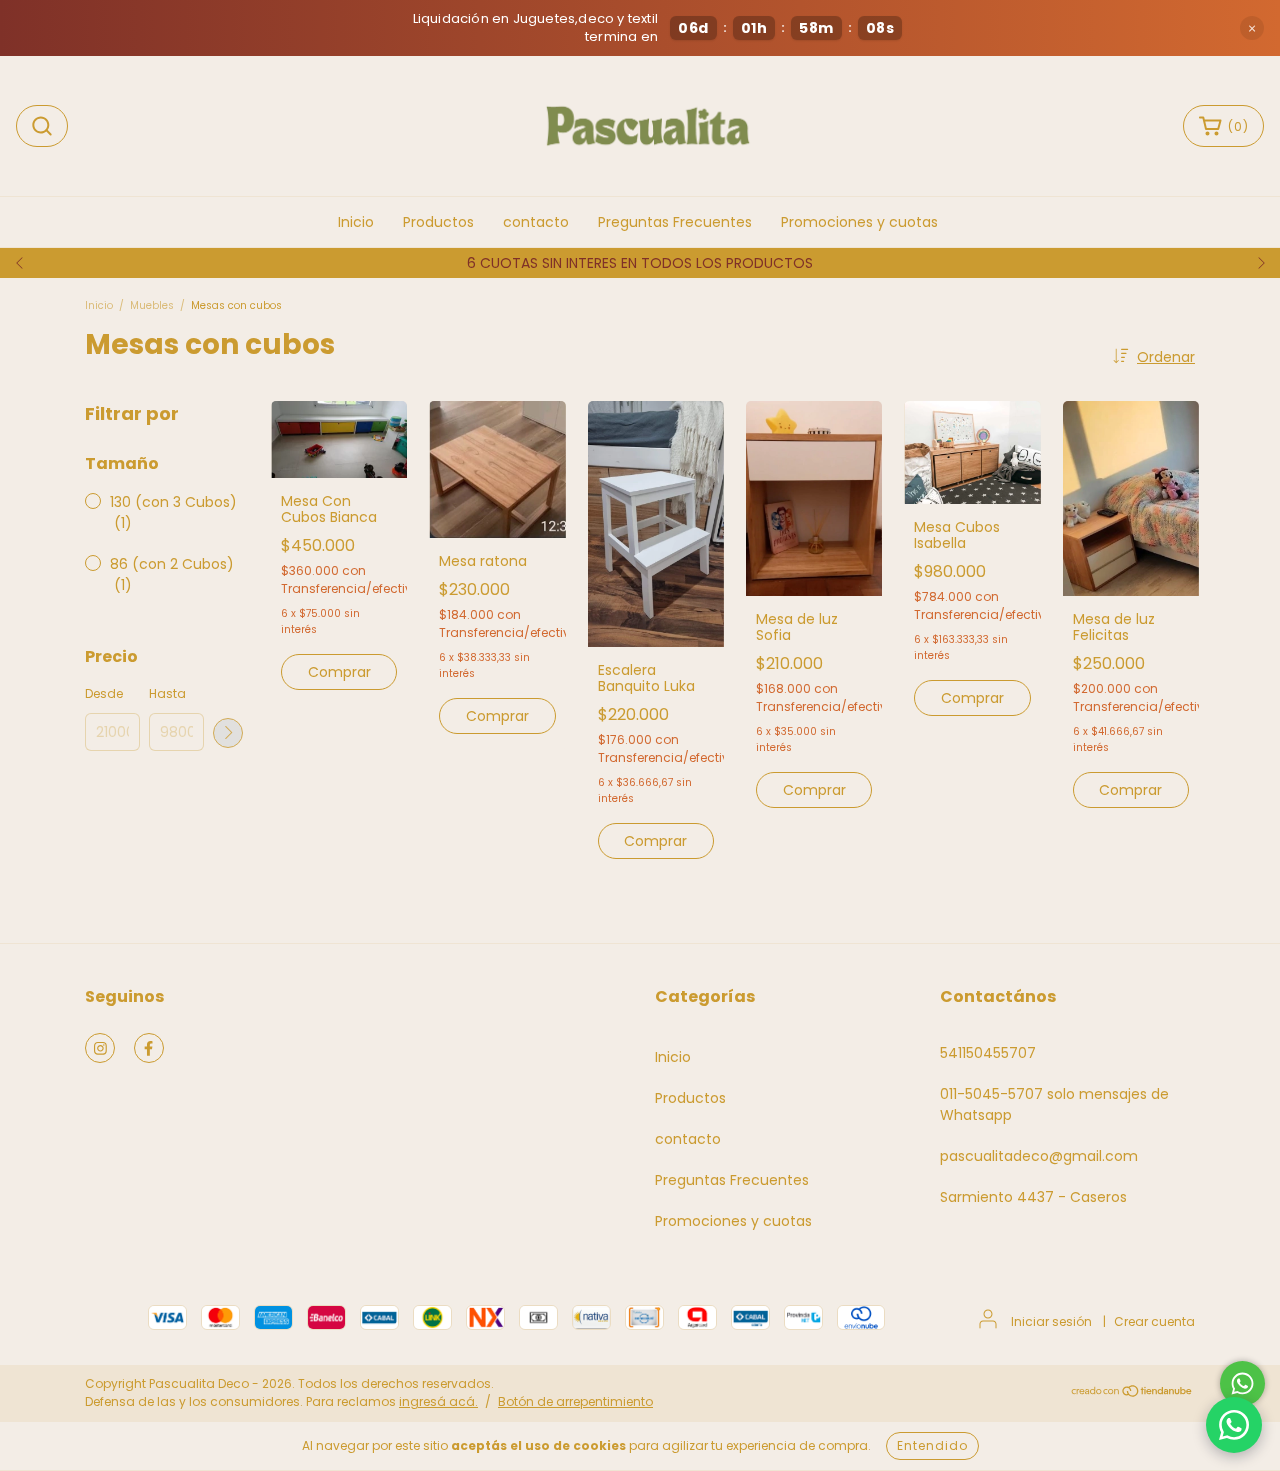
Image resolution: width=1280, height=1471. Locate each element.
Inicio (356, 222)
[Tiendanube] (1132, 1393)
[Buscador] (42, 126)
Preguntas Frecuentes (675, 222)
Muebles (152, 305)
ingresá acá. (438, 1401)
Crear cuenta (1154, 1321)
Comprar (339, 672)
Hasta (167, 693)
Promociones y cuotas (859, 222)
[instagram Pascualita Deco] (100, 1048)
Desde (104, 693)
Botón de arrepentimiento (575, 1401)
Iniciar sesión (1051, 1321)
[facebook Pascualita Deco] (149, 1048)
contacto (536, 222)
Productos (438, 222)
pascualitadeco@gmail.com (1039, 1156)
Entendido (932, 1445)
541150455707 (988, 1053)
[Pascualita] (1234, 1425)
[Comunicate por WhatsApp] (1242, 1383)
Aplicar (228, 733)
